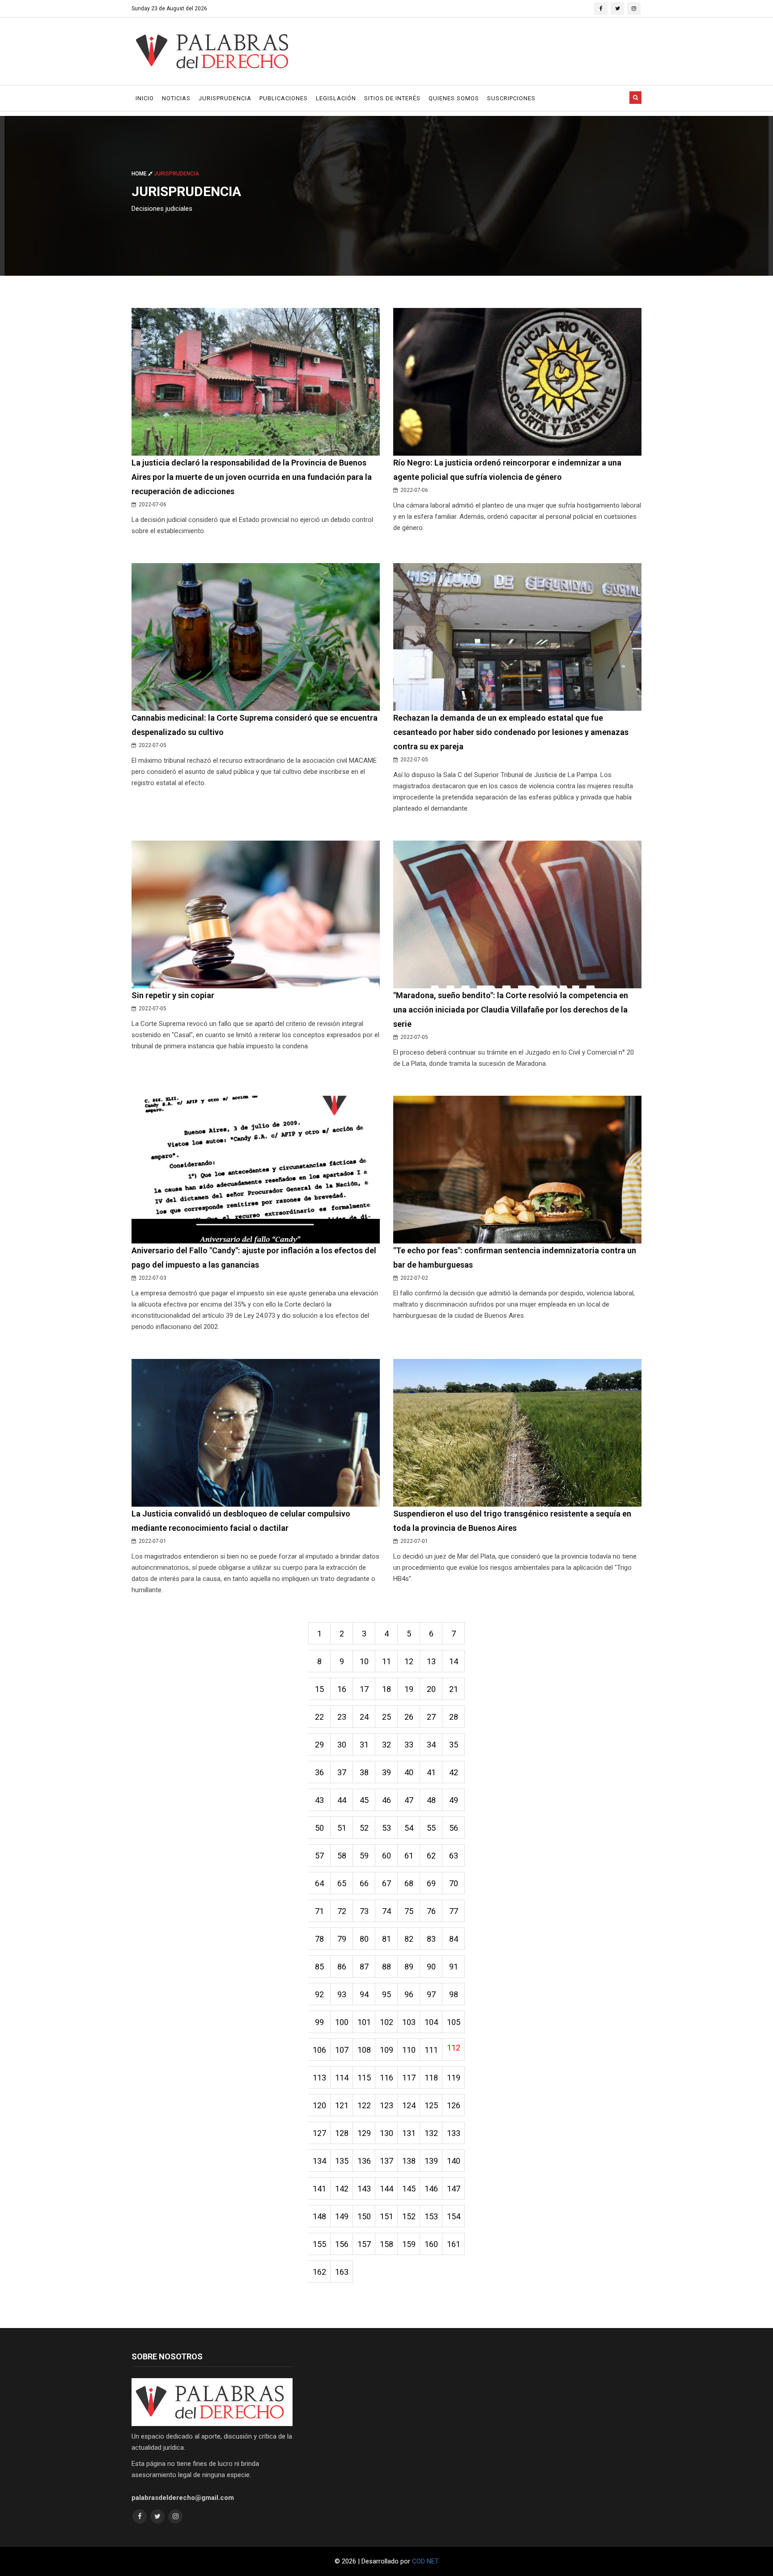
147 (454, 2189)
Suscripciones (511, 98)
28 (454, 1717)
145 (409, 2189)
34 (431, 1745)
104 (431, 2022)
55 (431, 1828)
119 (454, 2078)
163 (342, 2272)
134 (319, 2161)
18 (386, 1689)
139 (431, 2161)
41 (431, 1772)
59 (364, 1856)
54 (409, 1828)
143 (364, 2189)
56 (454, 1828)
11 (386, 1661)
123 (386, 2105)
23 (342, 1717)
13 (431, 1661)
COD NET (425, 2561)
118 (431, 2078)
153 (431, 2216)
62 (431, 1856)
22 (319, 1717)
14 (454, 1661)
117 (409, 2078)
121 (342, 2105)
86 (342, 1967)
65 (342, 1883)
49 (454, 1800)
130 (386, 2133)
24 (364, 1717)
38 (364, 1772)
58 (342, 1856)
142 (342, 2189)
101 (364, 2022)
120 (319, 2105)
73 (364, 1911)
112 (454, 2048)
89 (409, 1967)
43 (319, 1800)
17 (364, 1689)
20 (431, 1689)
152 (409, 2216)
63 (454, 1856)
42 (454, 1772)
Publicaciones (284, 98)
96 (409, 1994)
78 (319, 1939)
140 (454, 2161)
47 (409, 1800)
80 (364, 1939)
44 (342, 1800)
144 (386, 2189)
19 (409, 1689)
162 (319, 2272)
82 (409, 1939)
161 (454, 2244)
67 (386, 1883)
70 (454, 1883)
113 (319, 2078)
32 (386, 1745)
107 (342, 2050)
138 (409, 2161)
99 (319, 2022)
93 (342, 1994)
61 (409, 1856)
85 (319, 1967)
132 (431, 2133)
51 (342, 1828)
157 (364, 2244)
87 (364, 1967)
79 (342, 1939)
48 (431, 1800)
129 (364, 2133)
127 (319, 2133)
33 (409, 1745)
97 (431, 1994)
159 (409, 2244)
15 (319, 1689)
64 (319, 1883)
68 (409, 1883)
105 (454, 2022)
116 (386, 2078)
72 (342, 1911)
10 (364, 1661)
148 (319, 2216)
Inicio (145, 98)
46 (386, 1800)
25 (386, 1717)
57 (319, 1856)
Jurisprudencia (225, 98)
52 (364, 1828)
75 (409, 1911)
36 (319, 1772)
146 (431, 2189)
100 (342, 2022)
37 (342, 1772)
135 (342, 2161)
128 (342, 2133)
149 (342, 2216)
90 (431, 1967)
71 (319, 1911)
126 (454, 2105)
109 (386, 2050)
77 (454, 1911)
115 (364, 2078)
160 (431, 2244)
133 (454, 2133)
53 (386, 1828)
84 (454, 1939)
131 (409, 2133)
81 (386, 1939)
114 (342, 2078)
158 (386, 2244)
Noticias (176, 98)
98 (454, 1994)
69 (431, 1883)
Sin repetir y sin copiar (173, 995)
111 (431, 2050)
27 (431, 1717)
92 (319, 1994)
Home (140, 174)
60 (386, 1856)
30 (342, 1745)
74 (386, 1911)
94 (364, 1994)
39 (386, 1772)
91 (454, 1967)
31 (364, 1745)
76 (431, 1911)
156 (342, 2244)
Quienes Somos (454, 98)
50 (319, 1828)
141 (319, 2189)
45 (364, 1800)
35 (454, 1745)
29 (319, 1745)
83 (431, 1939)
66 (364, 1883)
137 (386, 2161)
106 (319, 2050)
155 (319, 2244)
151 (386, 2216)
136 (364, 2161)
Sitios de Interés (392, 98)
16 (342, 1689)
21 (454, 1689)
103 (409, 2022)
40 (409, 1772)
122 (364, 2105)
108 (364, 2050)
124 (409, 2105)
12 (409, 1661)
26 (409, 1717)
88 (386, 1967)
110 (409, 2050)
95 (386, 1994)
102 (386, 2022)
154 (454, 2216)
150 (364, 2216)
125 (431, 2105)
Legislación (336, 98)
